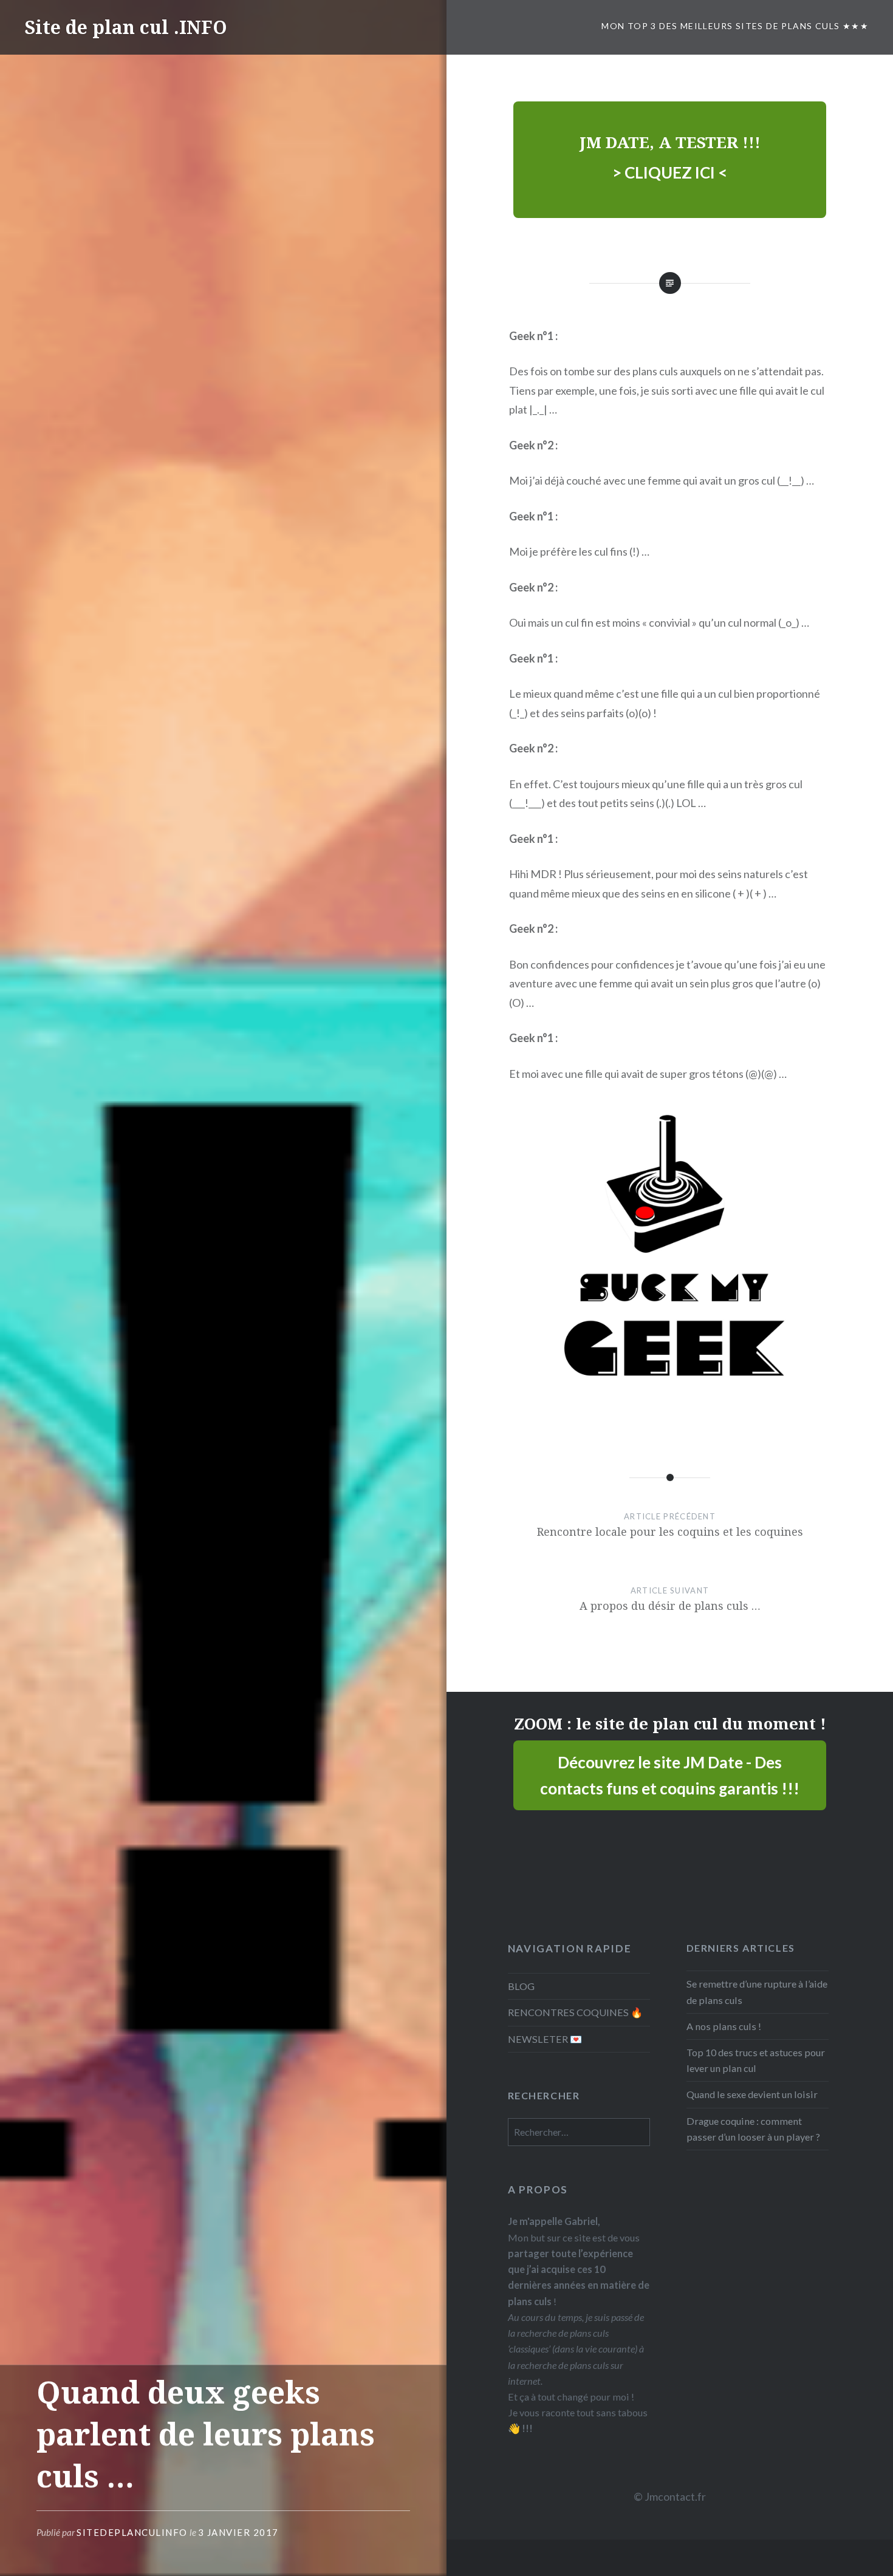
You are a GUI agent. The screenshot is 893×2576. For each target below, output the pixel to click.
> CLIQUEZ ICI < (670, 172)
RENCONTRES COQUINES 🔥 (575, 2012)
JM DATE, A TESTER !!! (670, 142)
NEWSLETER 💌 (545, 2039)
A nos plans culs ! (724, 2026)
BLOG (521, 1986)
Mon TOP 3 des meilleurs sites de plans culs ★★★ (735, 26)
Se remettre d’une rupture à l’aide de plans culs (757, 1992)
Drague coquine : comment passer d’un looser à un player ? (753, 2129)
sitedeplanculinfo (132, 2532)
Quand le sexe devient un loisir (752, 2094)
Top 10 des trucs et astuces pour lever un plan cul (756, 2060)
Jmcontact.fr (675, 2496)
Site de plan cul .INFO (126, 27)
